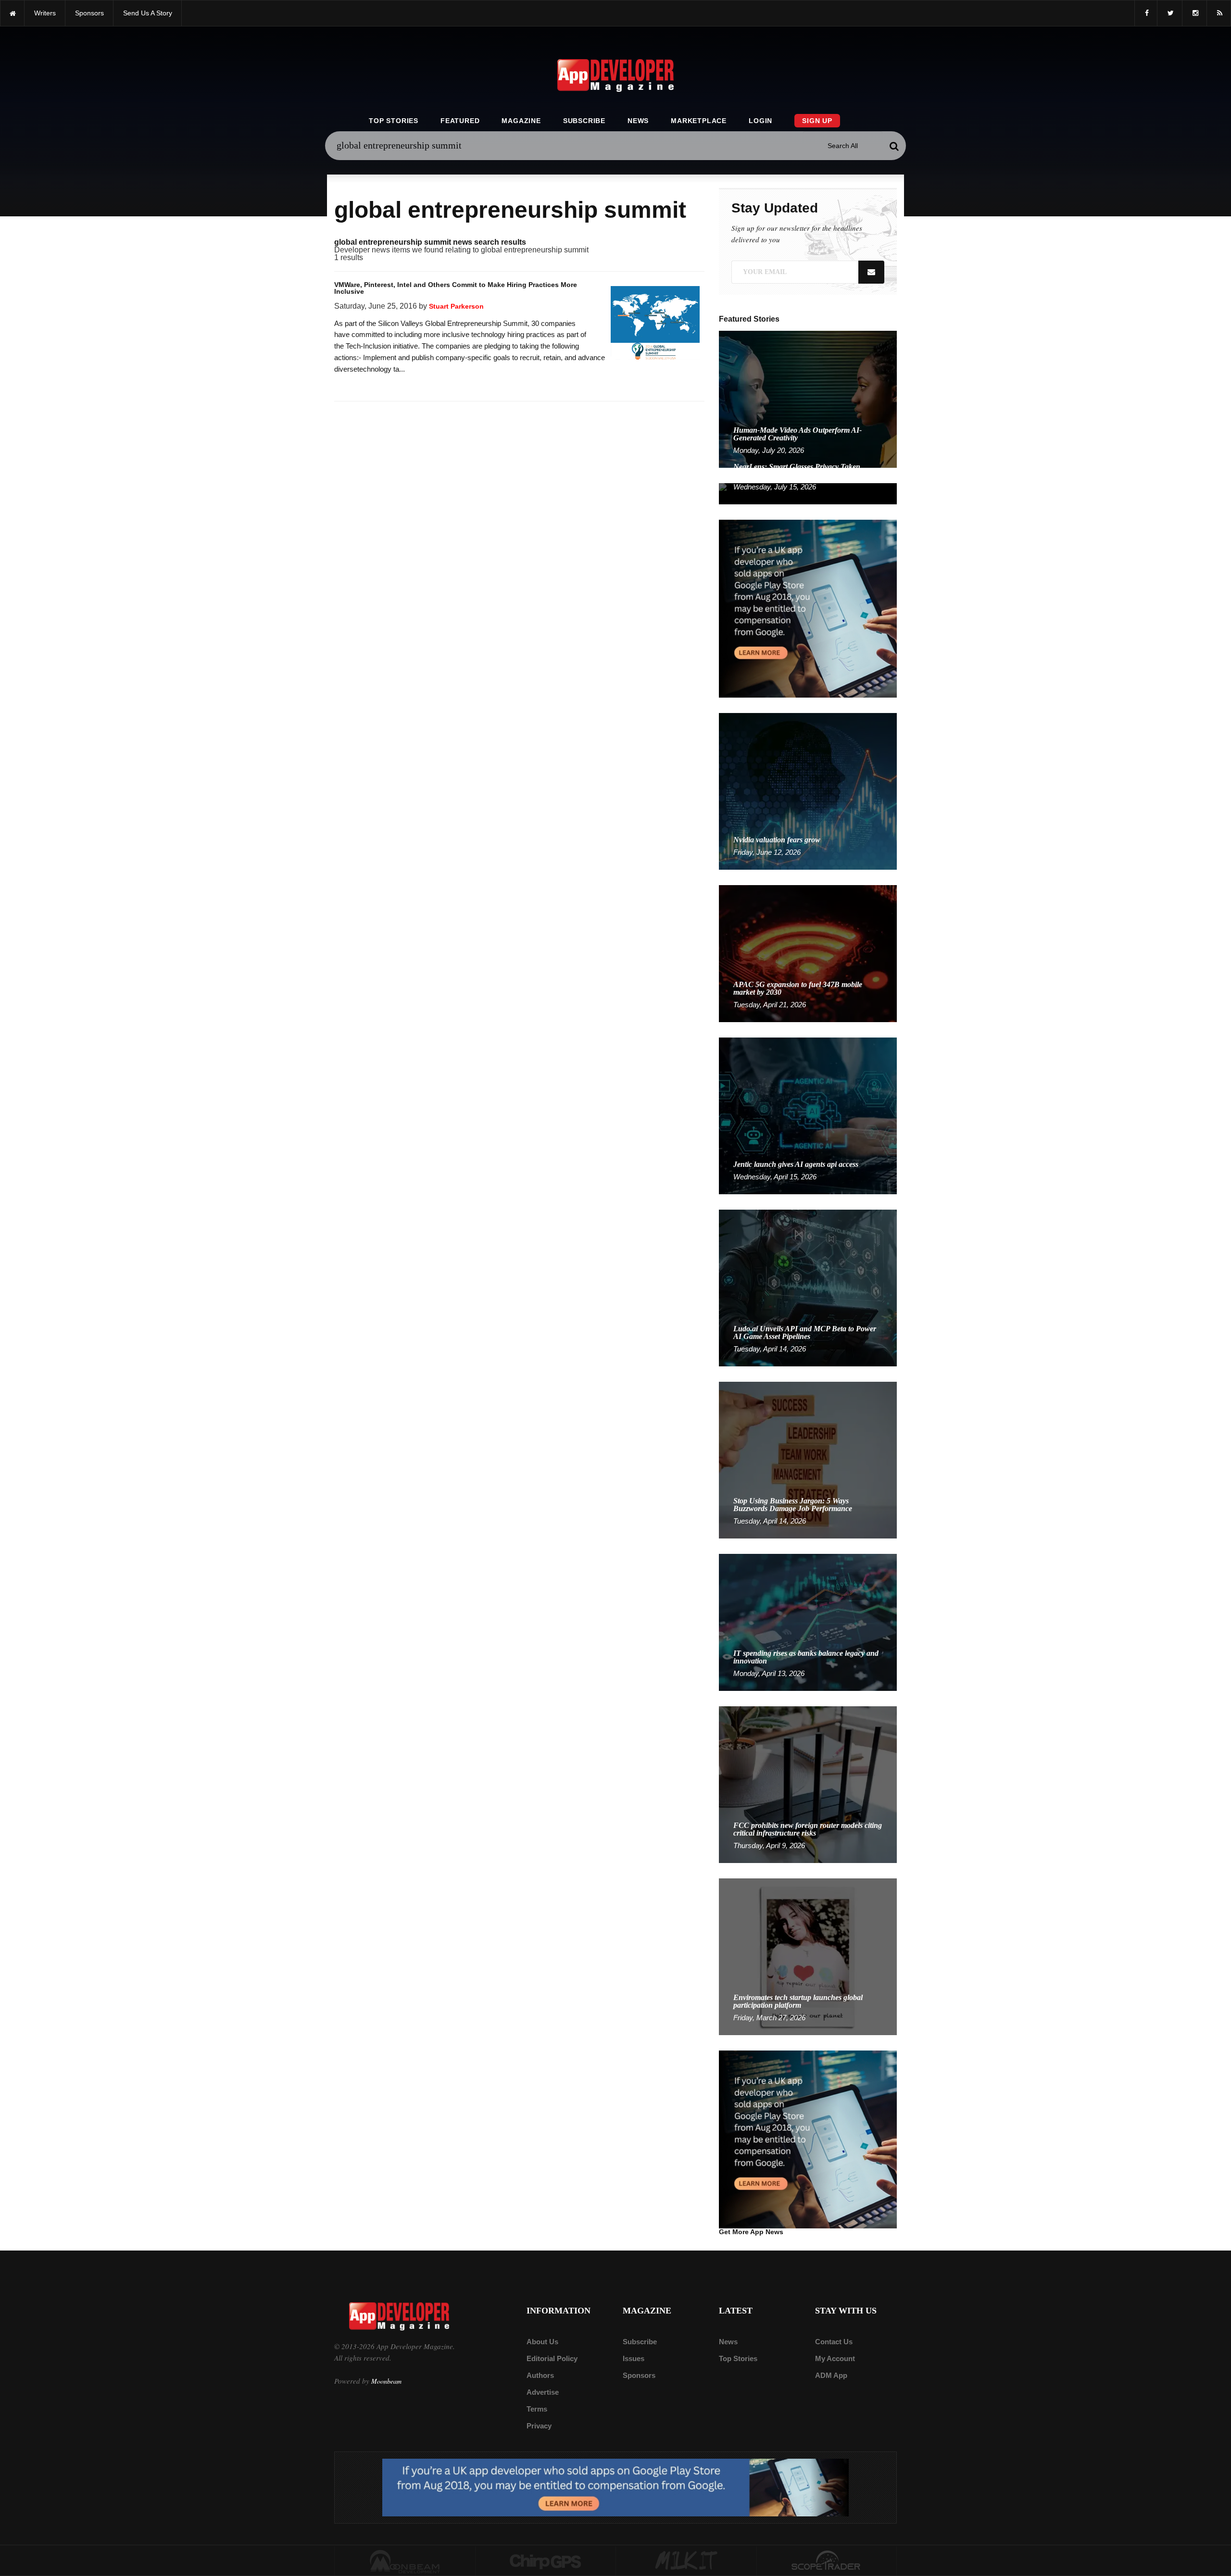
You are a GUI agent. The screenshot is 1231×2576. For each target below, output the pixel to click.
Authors (540, 2375)
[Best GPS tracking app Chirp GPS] (546, 2561)
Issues (634, 2358)
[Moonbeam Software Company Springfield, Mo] (405, 2561)
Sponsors (639, 2375)
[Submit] (894, 146)
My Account (835, 2358)
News (638, 121)
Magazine (521, 121)
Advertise (543, 2392)
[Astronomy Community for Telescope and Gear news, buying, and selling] (827, 2561)
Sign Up (817, 121)
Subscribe (584, 121)
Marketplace (699, 121)
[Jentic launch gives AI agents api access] (808, 1115)
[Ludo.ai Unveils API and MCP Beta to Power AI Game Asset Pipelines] (808, 1287)
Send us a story (148, 13)
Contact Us (834, 2342)
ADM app (831, 2375)
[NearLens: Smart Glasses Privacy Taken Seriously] (808, 493)
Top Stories (394, 121)
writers (45, 13)
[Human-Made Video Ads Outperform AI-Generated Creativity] (808, 399)
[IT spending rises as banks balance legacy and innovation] (808, 1622)
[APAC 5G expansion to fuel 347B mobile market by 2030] (808, 953)
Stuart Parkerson (456, 306)
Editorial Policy (552, 2358)
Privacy (539, 2426)
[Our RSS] (1219, 13)
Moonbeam (386, 2381)
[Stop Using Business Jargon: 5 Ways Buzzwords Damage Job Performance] (808, 1459)
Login (760, 121)
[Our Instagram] (1194, 13)
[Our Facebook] (1146, 13)
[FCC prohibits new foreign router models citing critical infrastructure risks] (808, 1784)
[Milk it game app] (686, 2561)
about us (542, 2342)
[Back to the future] (12, 13)
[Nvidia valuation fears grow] (808, 791)
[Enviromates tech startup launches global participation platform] (808, 1956)
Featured (460, 121)
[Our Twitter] (1170, 13)
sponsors (89, 13)
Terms (537, 2409)
